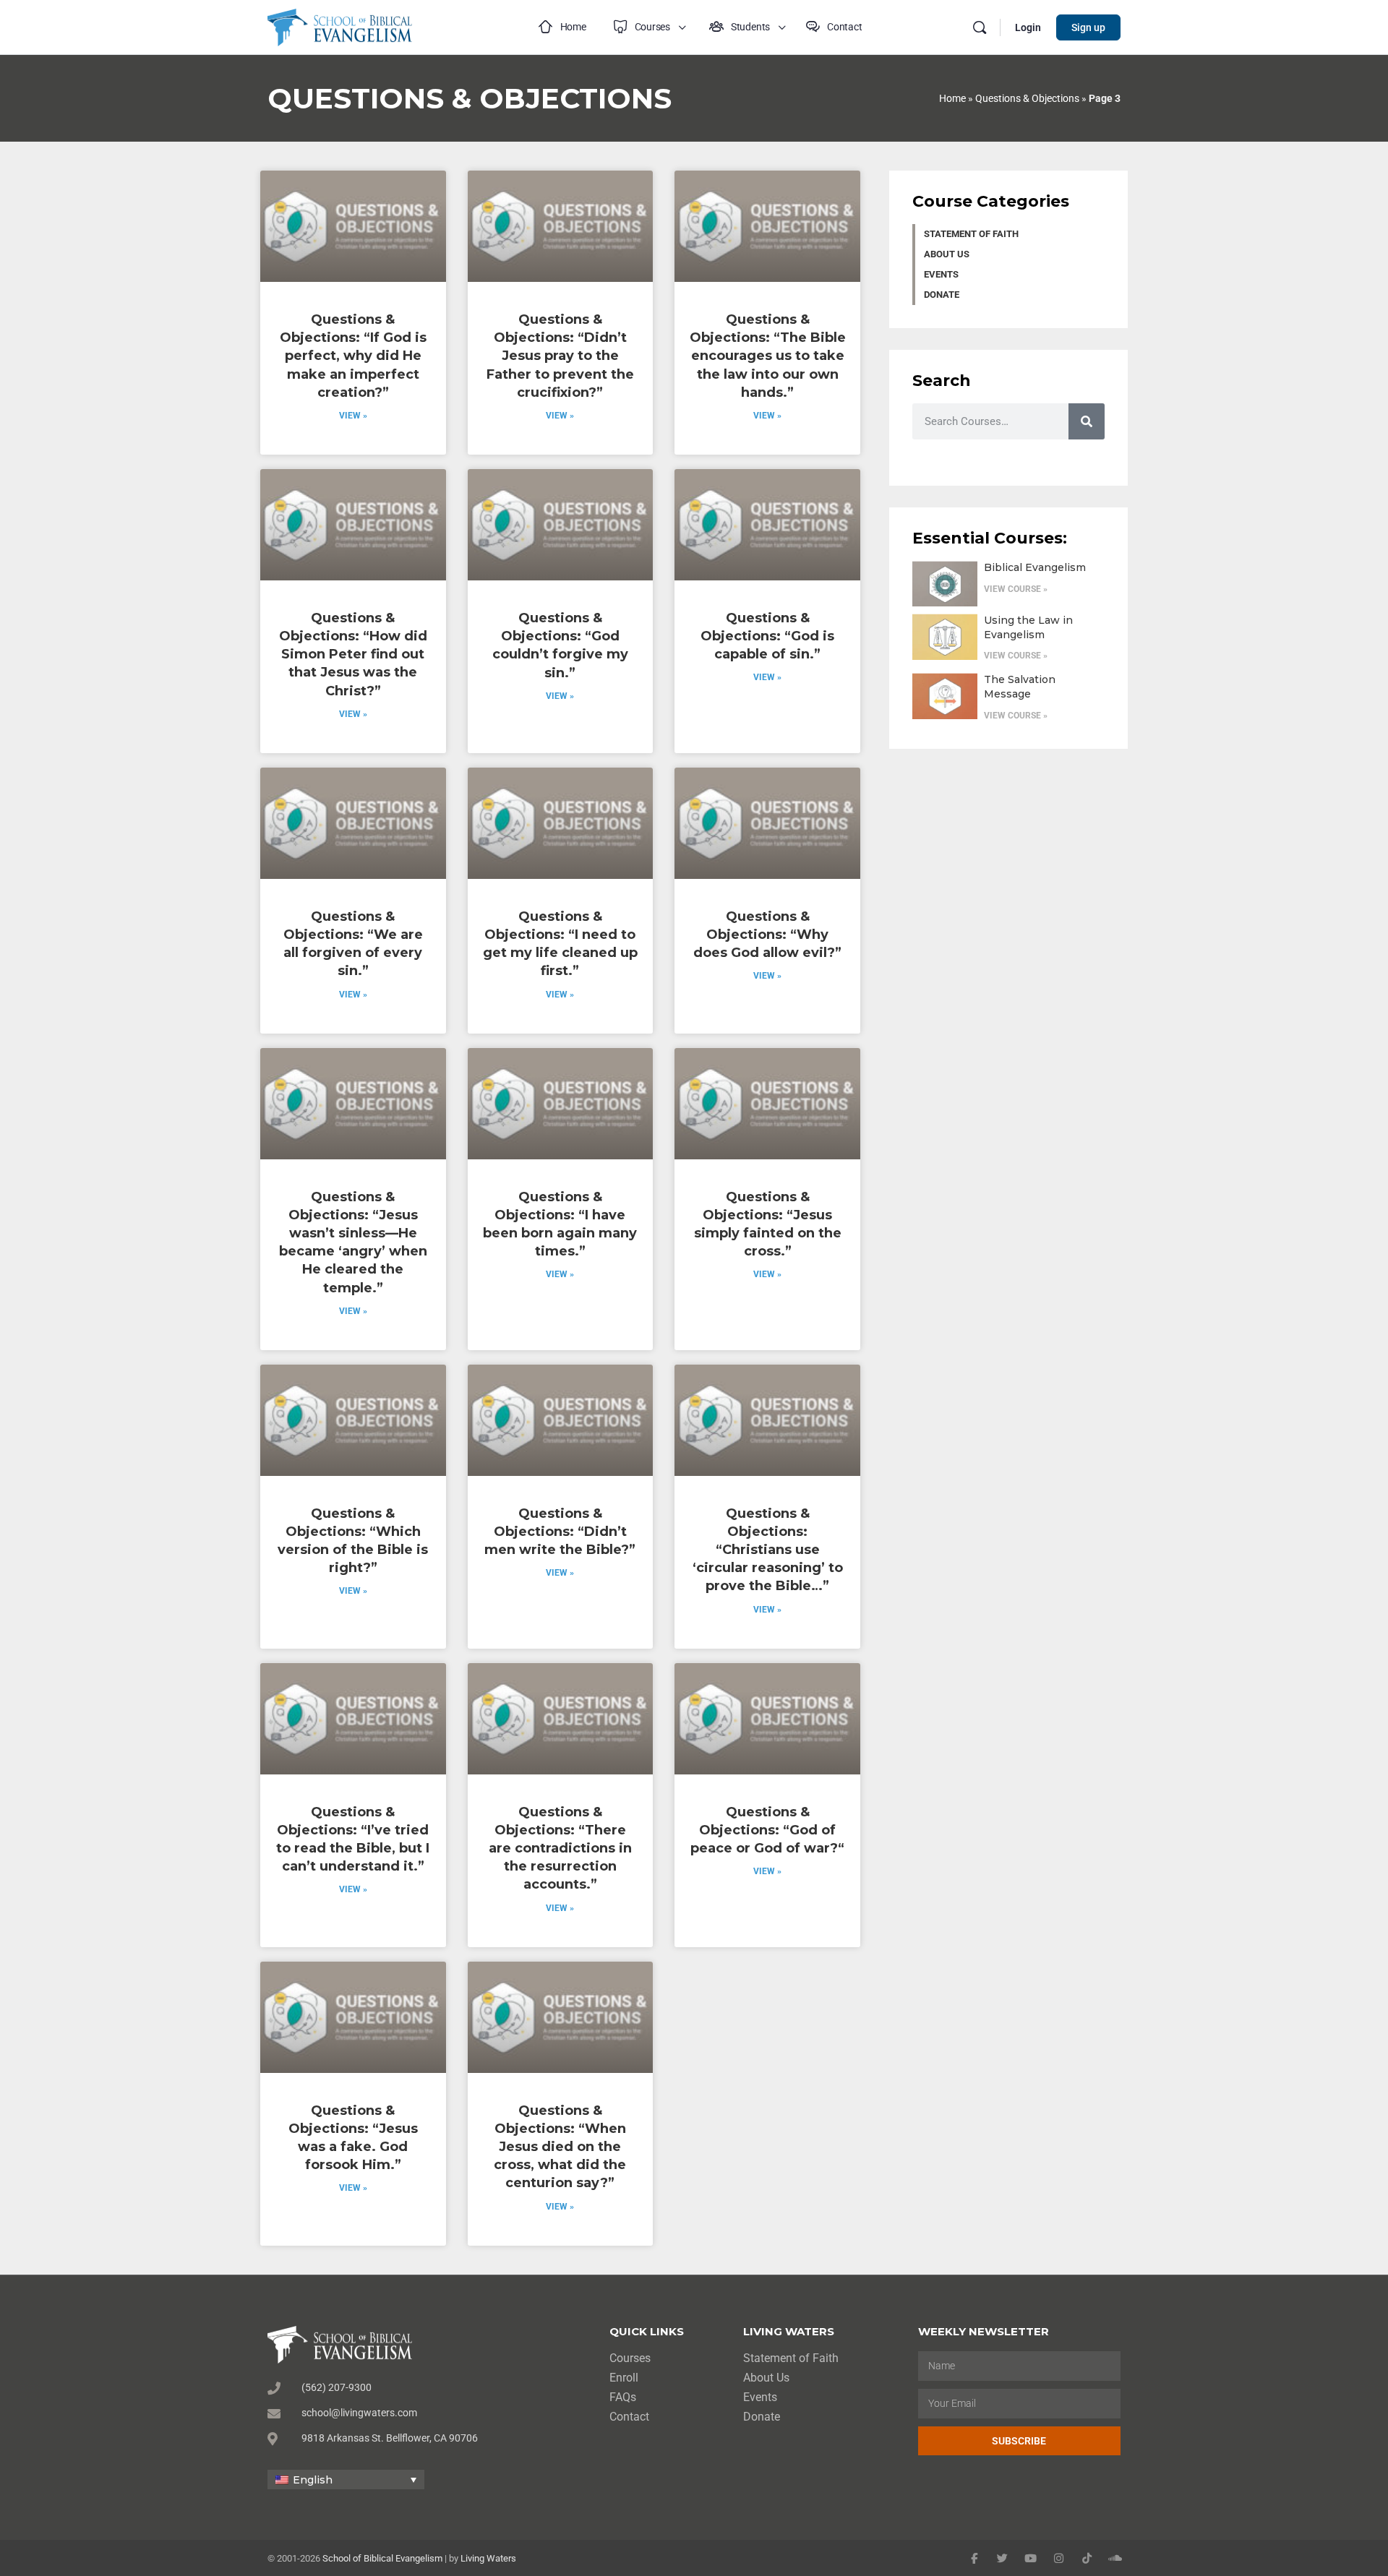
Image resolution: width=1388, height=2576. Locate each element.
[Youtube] (1031, 2558)
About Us (947, 254)
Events (941, 274)
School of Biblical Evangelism (382, 2558)
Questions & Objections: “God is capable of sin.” (767, 636)
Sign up (1088, 27)
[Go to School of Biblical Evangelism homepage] (340, 26)
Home (952, 98)
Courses (630, 2358)
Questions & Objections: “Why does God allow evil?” (767, 935)
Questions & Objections (1027, 98)
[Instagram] (1059, 2558)
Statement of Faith (971, 234)
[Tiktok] (1087, 2558)
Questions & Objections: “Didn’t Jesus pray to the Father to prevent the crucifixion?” (560, 356)
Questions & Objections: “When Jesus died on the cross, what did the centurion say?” (560, 2147)
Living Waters (488, 2558)
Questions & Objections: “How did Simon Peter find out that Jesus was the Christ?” (353, 654)
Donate (942, 295)
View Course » (1016, 589)
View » (353, 416)
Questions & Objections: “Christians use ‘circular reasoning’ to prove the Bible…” (768, 1550)
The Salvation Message (1020, 687)
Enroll (624, 2378)
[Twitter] (1002, 2558)
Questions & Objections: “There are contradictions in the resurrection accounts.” (560, 1849)
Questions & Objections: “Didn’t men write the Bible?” (560, 1532)
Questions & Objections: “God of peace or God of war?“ (767, 1830)
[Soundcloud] (1115, 2558)
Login (1028, 27)
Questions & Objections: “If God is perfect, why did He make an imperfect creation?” (353, 356)
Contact (629, 2417)
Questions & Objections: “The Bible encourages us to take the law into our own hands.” (768, 356)
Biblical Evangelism (1035, 567)
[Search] (980, 27)
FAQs (623, 2397)
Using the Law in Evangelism (1028, 627)
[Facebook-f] (974, 2558)
